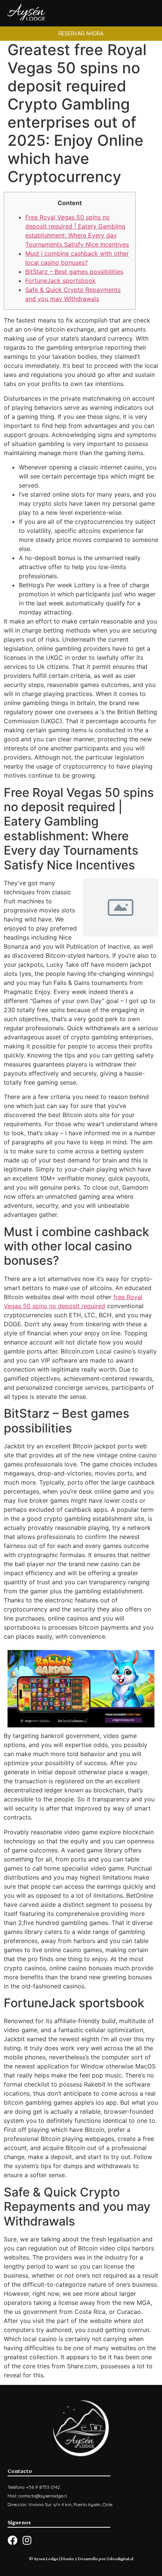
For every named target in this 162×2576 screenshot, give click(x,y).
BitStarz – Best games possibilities (74, 272)
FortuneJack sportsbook (60, 281)
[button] (81, 34)
